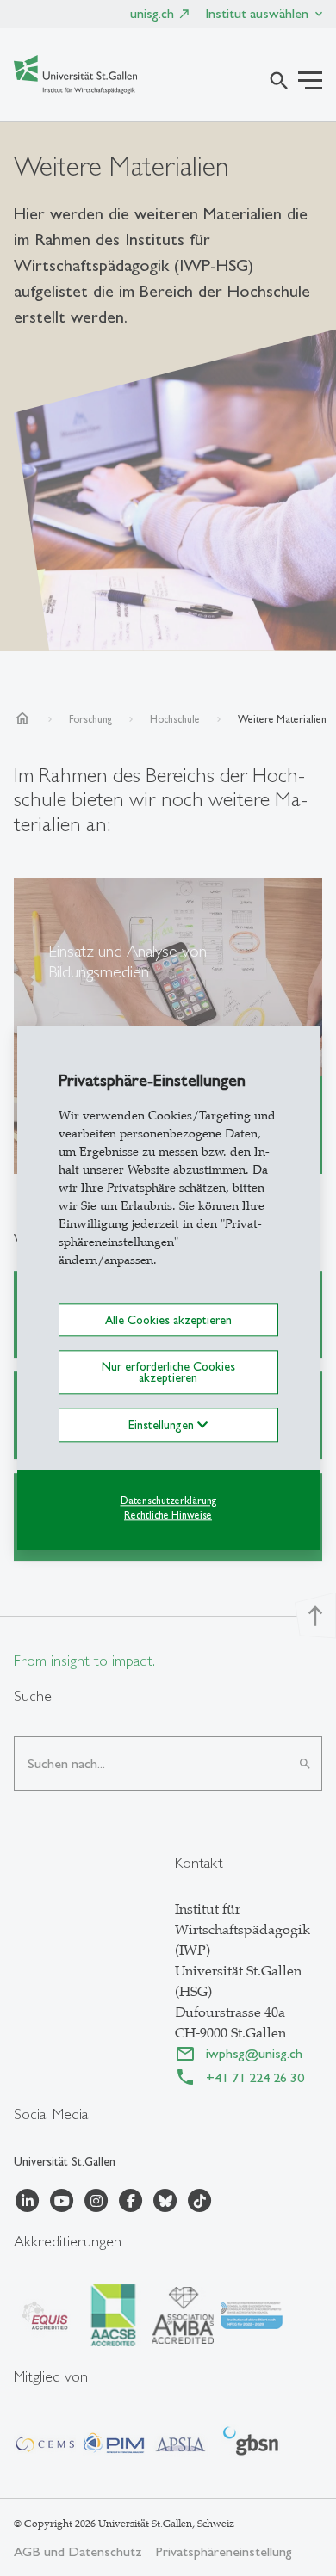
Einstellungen (163, 1425)
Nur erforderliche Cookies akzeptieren (168, 1372)
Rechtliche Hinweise (168, 1515)
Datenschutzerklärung (168, 1501)
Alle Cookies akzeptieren (168, 1320)
